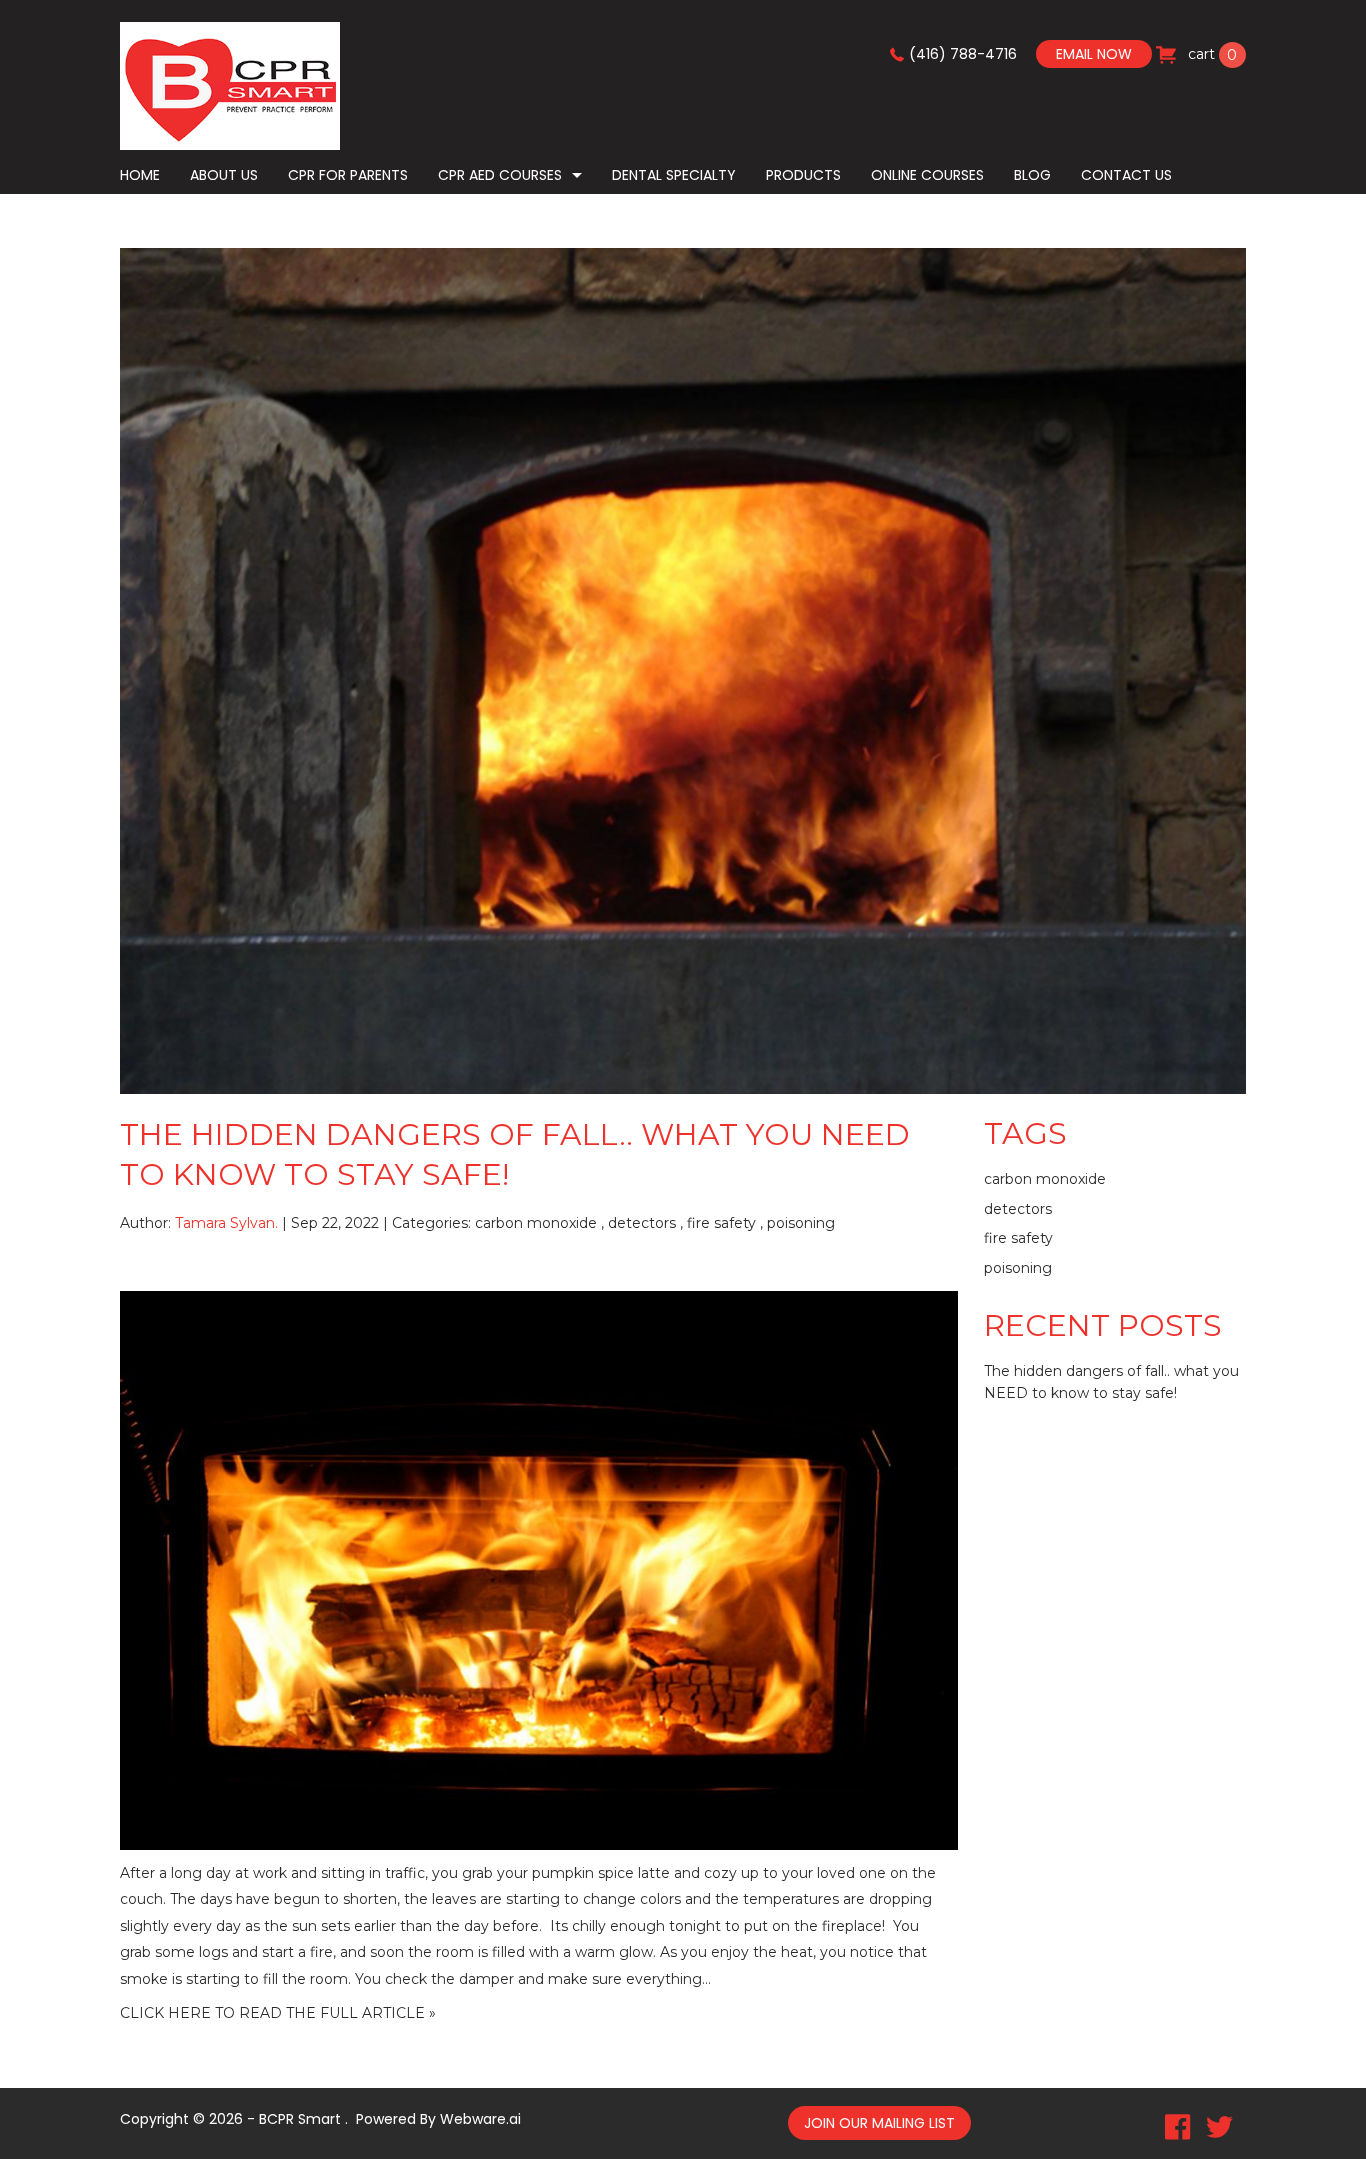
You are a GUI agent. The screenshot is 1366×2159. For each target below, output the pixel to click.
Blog (1032, 175)
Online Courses (927, 175)
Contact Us (1126, 175)
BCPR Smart (300, 2119)
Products (803, 175)
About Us (224, 175)
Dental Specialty (674, 175)
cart (1211, 54)
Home (140, 175)
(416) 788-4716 (963, 54)
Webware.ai (480, 2119)
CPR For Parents (348, 175)
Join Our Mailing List (879, 2123)
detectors (642, 1223)
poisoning (801, 1223)
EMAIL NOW (1094, 54)
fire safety (721, 1223)
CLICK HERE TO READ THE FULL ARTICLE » (278, 2013)
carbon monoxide (536, 1223)
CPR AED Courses (500, 175)
